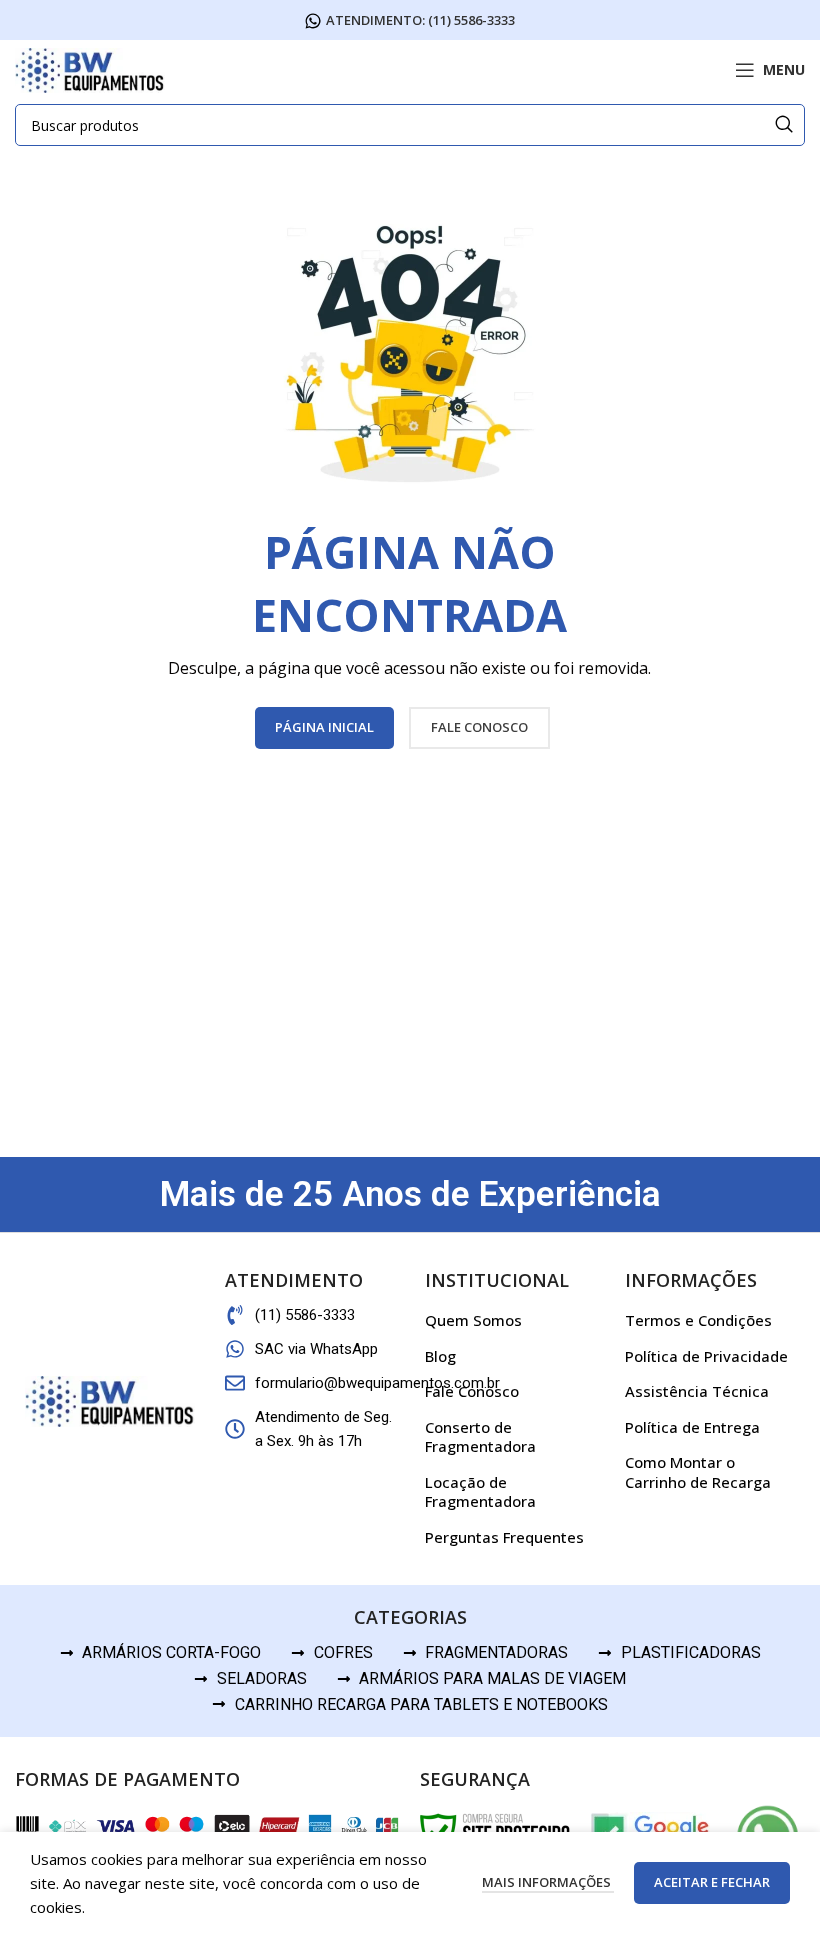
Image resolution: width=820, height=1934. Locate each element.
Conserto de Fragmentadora (480, 1437)
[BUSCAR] (784, 125)
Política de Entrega (692, 1427)
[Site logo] (90, 68)
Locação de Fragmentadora (480, 1492)
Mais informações (548, 1882)
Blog (440, 1356)
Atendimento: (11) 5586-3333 (420, 21)
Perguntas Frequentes (504, 1537)
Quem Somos (473, 1320)
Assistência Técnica (697, 1391)
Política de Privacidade (706, 1356)
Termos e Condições (698, 1320)
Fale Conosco (472, 1391)
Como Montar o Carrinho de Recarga (698, 1472)
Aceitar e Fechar (712, 1882)
